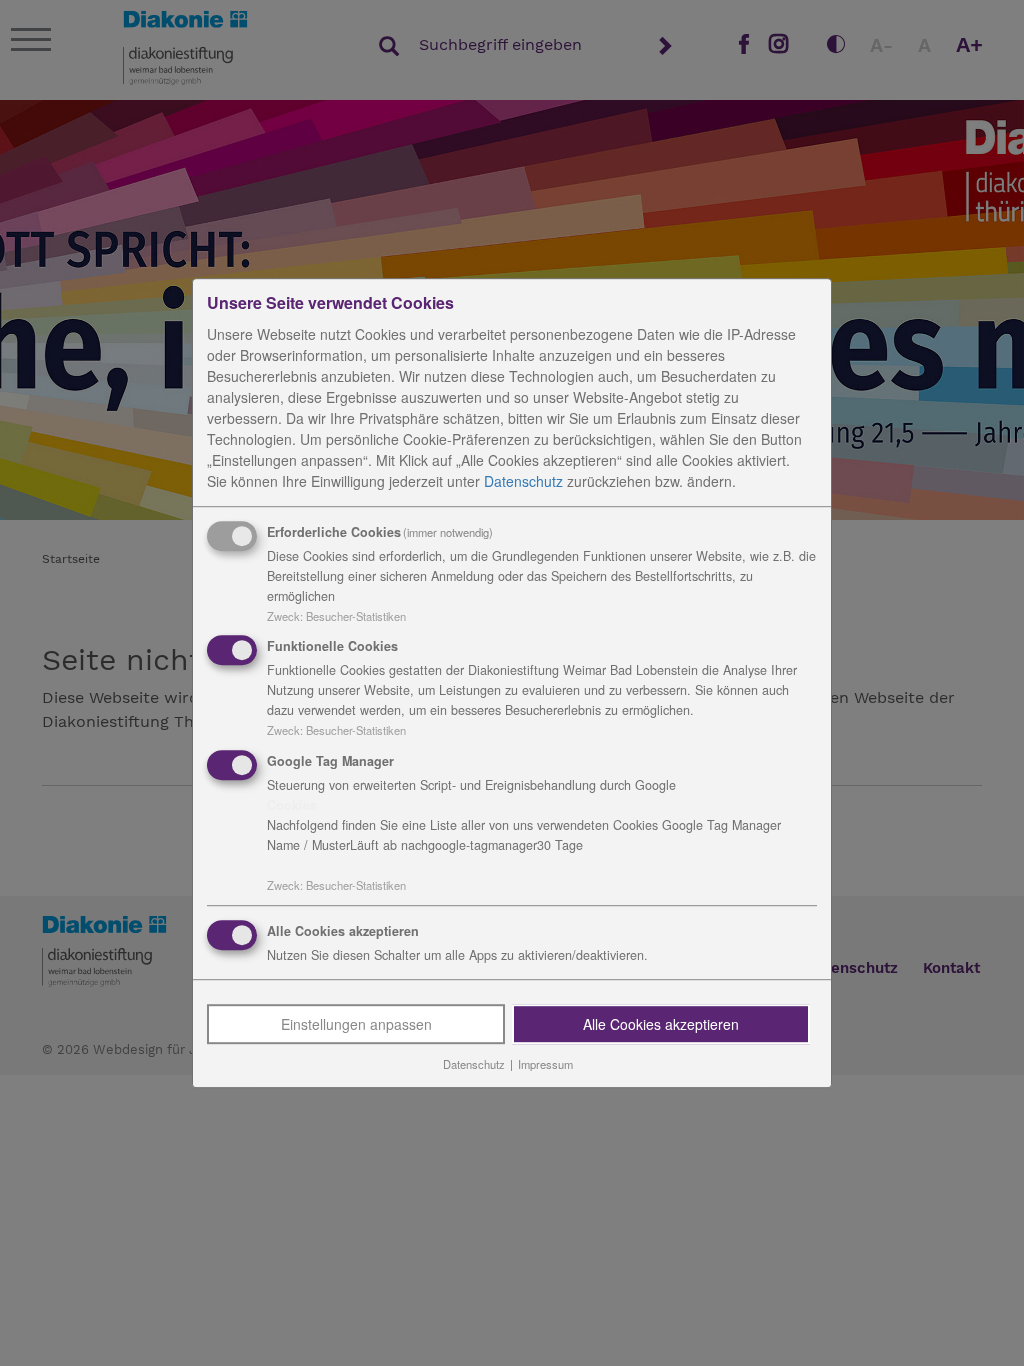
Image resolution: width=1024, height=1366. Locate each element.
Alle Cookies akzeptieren (661, 1024)
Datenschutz (523, 481)
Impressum (545, 1064)
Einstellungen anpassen (356, 1024)
